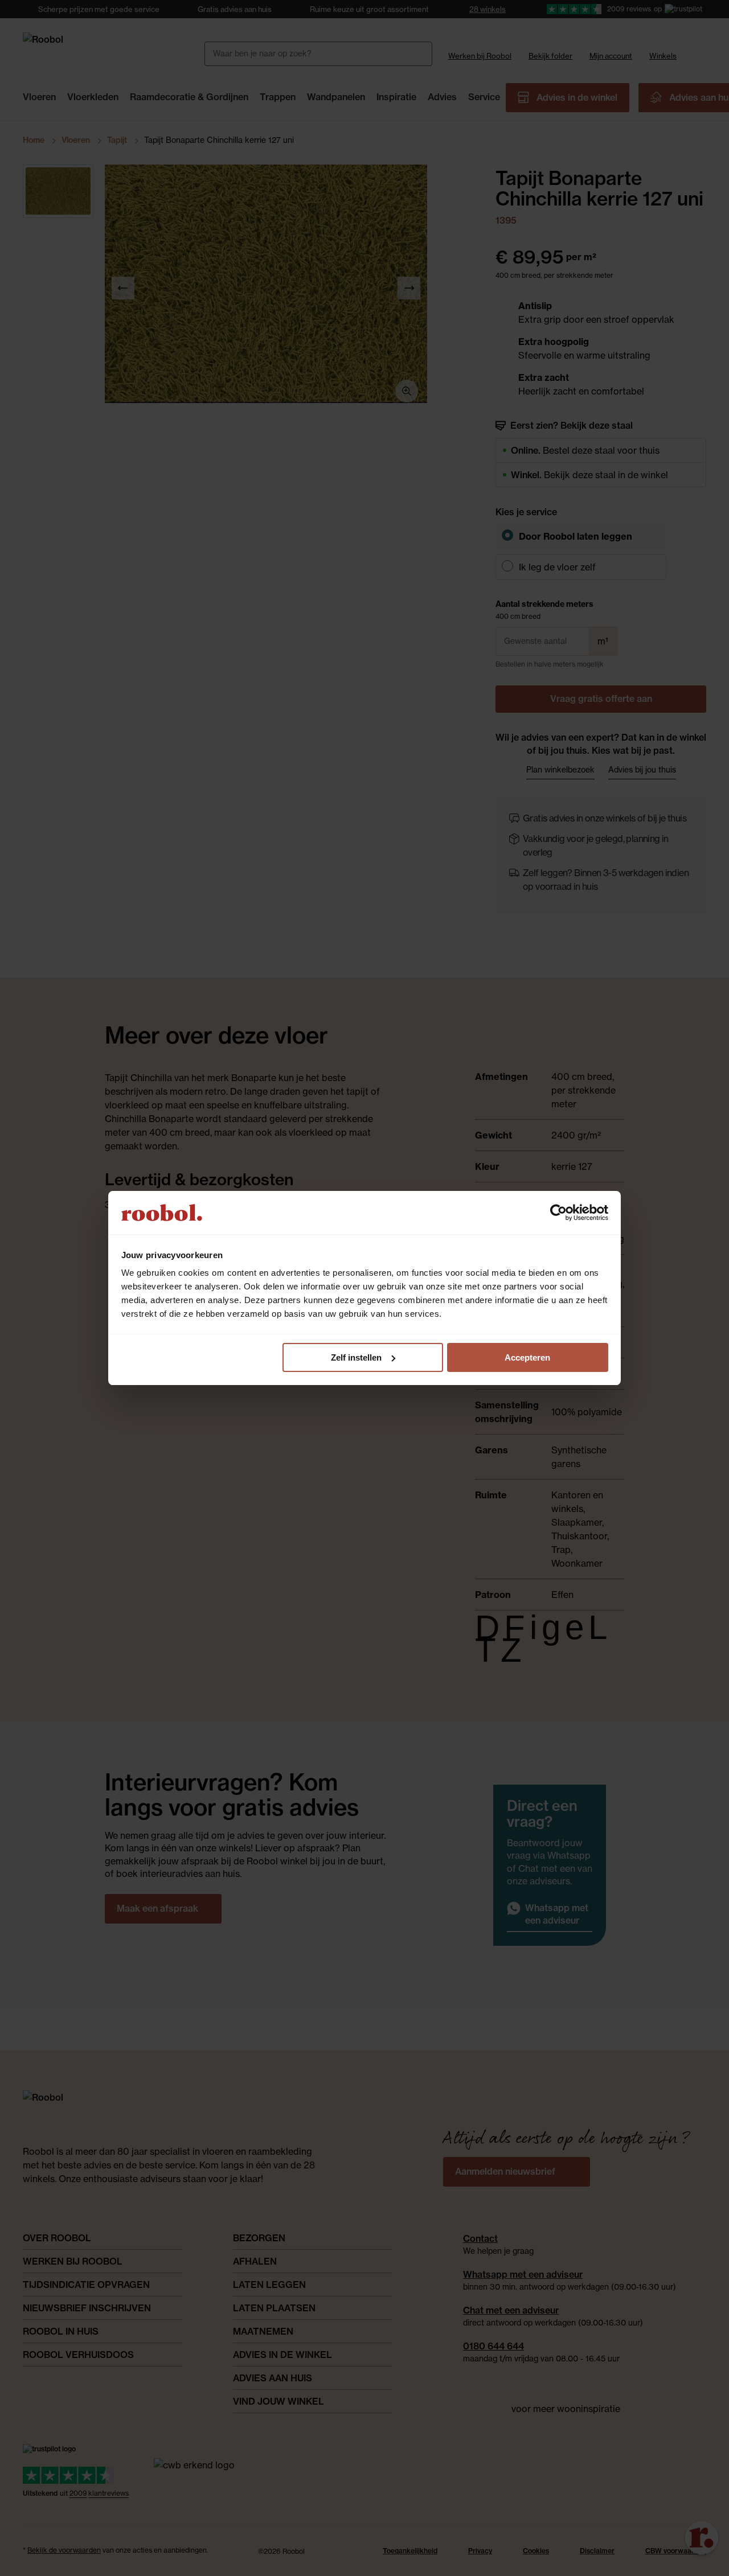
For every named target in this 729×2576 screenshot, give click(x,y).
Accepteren (527, 1357)
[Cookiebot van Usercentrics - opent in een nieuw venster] (558, 1213)
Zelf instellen (356, 1357)
